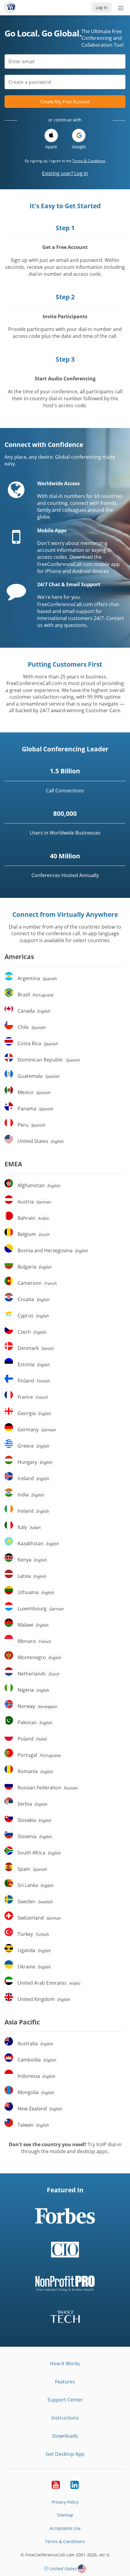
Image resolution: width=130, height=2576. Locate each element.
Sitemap (65, 2515)
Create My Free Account (65, 102)
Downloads (65, 2436)
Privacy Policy (65, 2502)
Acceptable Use (65, 2528)
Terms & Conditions (89, 161)
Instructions (65, 2418)
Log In (102, 7)
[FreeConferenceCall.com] (10, 8)
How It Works (65, 2364)
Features (65, 2382)
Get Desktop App (65, 2454)
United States (63, 2569)
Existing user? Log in (65, 173)
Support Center (65, 2400)
